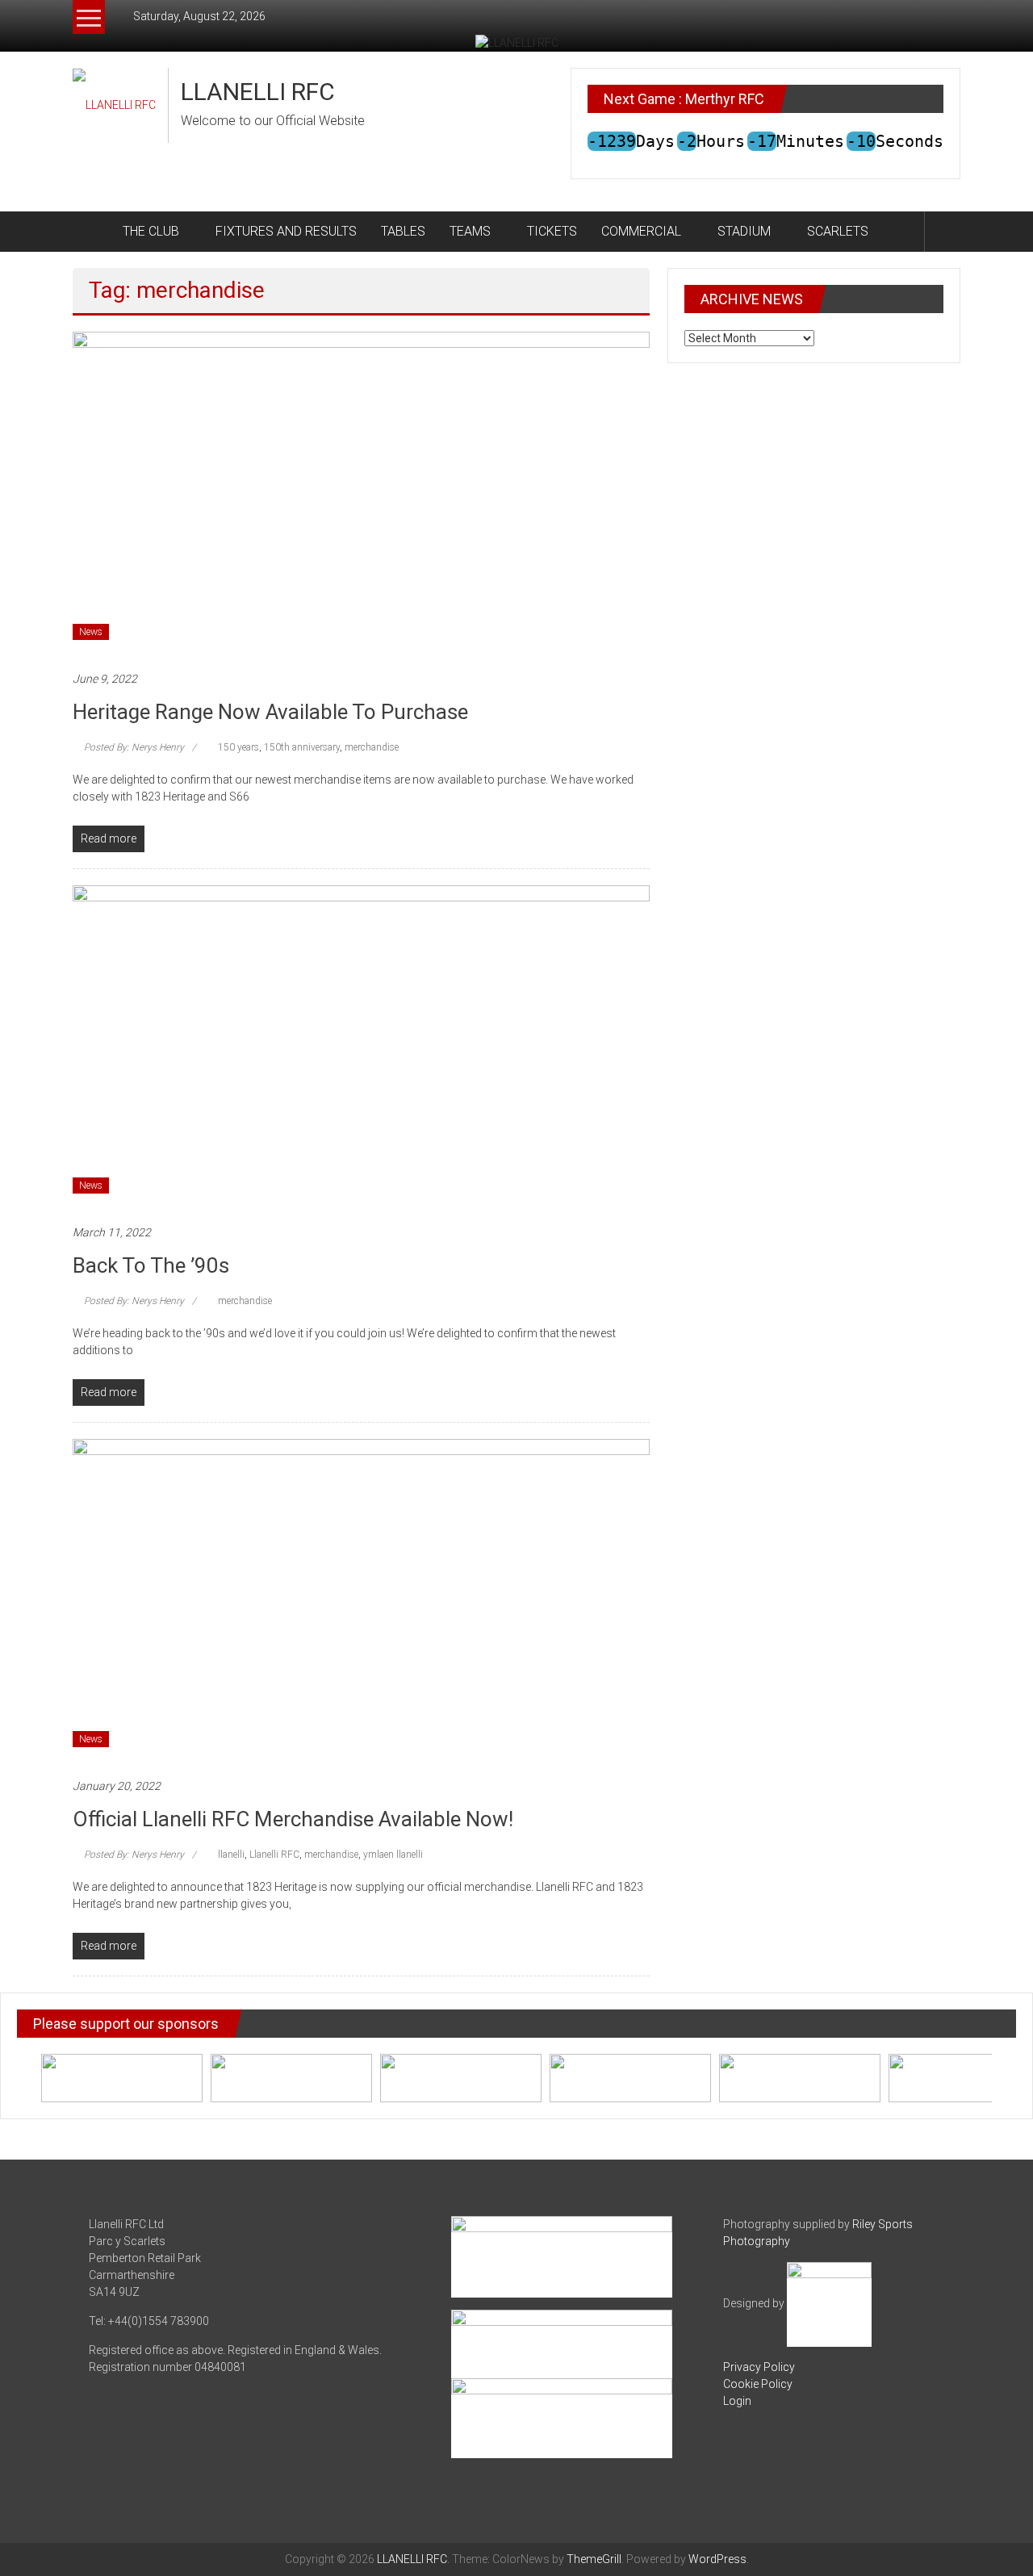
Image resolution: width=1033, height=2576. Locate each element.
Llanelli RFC (274, 1855)
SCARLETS (838, 231)
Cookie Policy (758, 2384)
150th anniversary (302, 747)
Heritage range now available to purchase (270, 712)
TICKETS (552, 231)
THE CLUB (151, 231)
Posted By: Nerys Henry (134, 747)
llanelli (231, 1855)
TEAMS (470, 231)
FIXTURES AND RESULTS (286, 231)
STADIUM (744, 231)
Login (737, 2401)
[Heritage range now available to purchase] (361, 492)
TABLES (403, 231)
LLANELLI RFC (258, 92)
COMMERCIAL (641, 231)
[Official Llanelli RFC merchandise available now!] (361, 1600)
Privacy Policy (759, 2367)
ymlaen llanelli (393, 1855)
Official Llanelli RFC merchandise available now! (293, 1819)
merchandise (372, 747)
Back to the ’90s (151, 1265)
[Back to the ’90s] (361, 1046)
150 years (238, 747)
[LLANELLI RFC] (92, 232)
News (91, 632)
